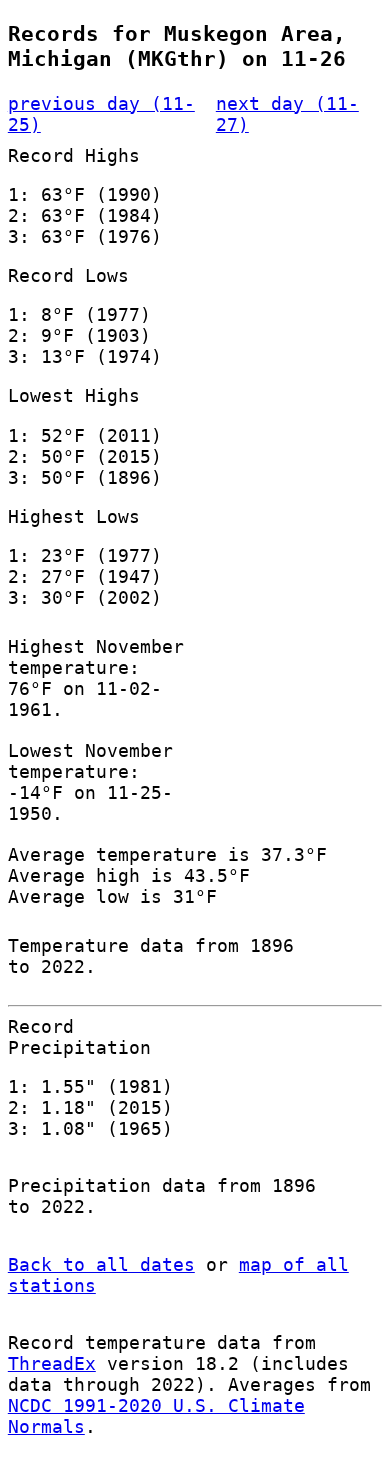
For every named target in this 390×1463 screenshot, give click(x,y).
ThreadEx (52, 1363)
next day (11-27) (287, 114)
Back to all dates (101, 1264)
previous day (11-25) (101, 114)
